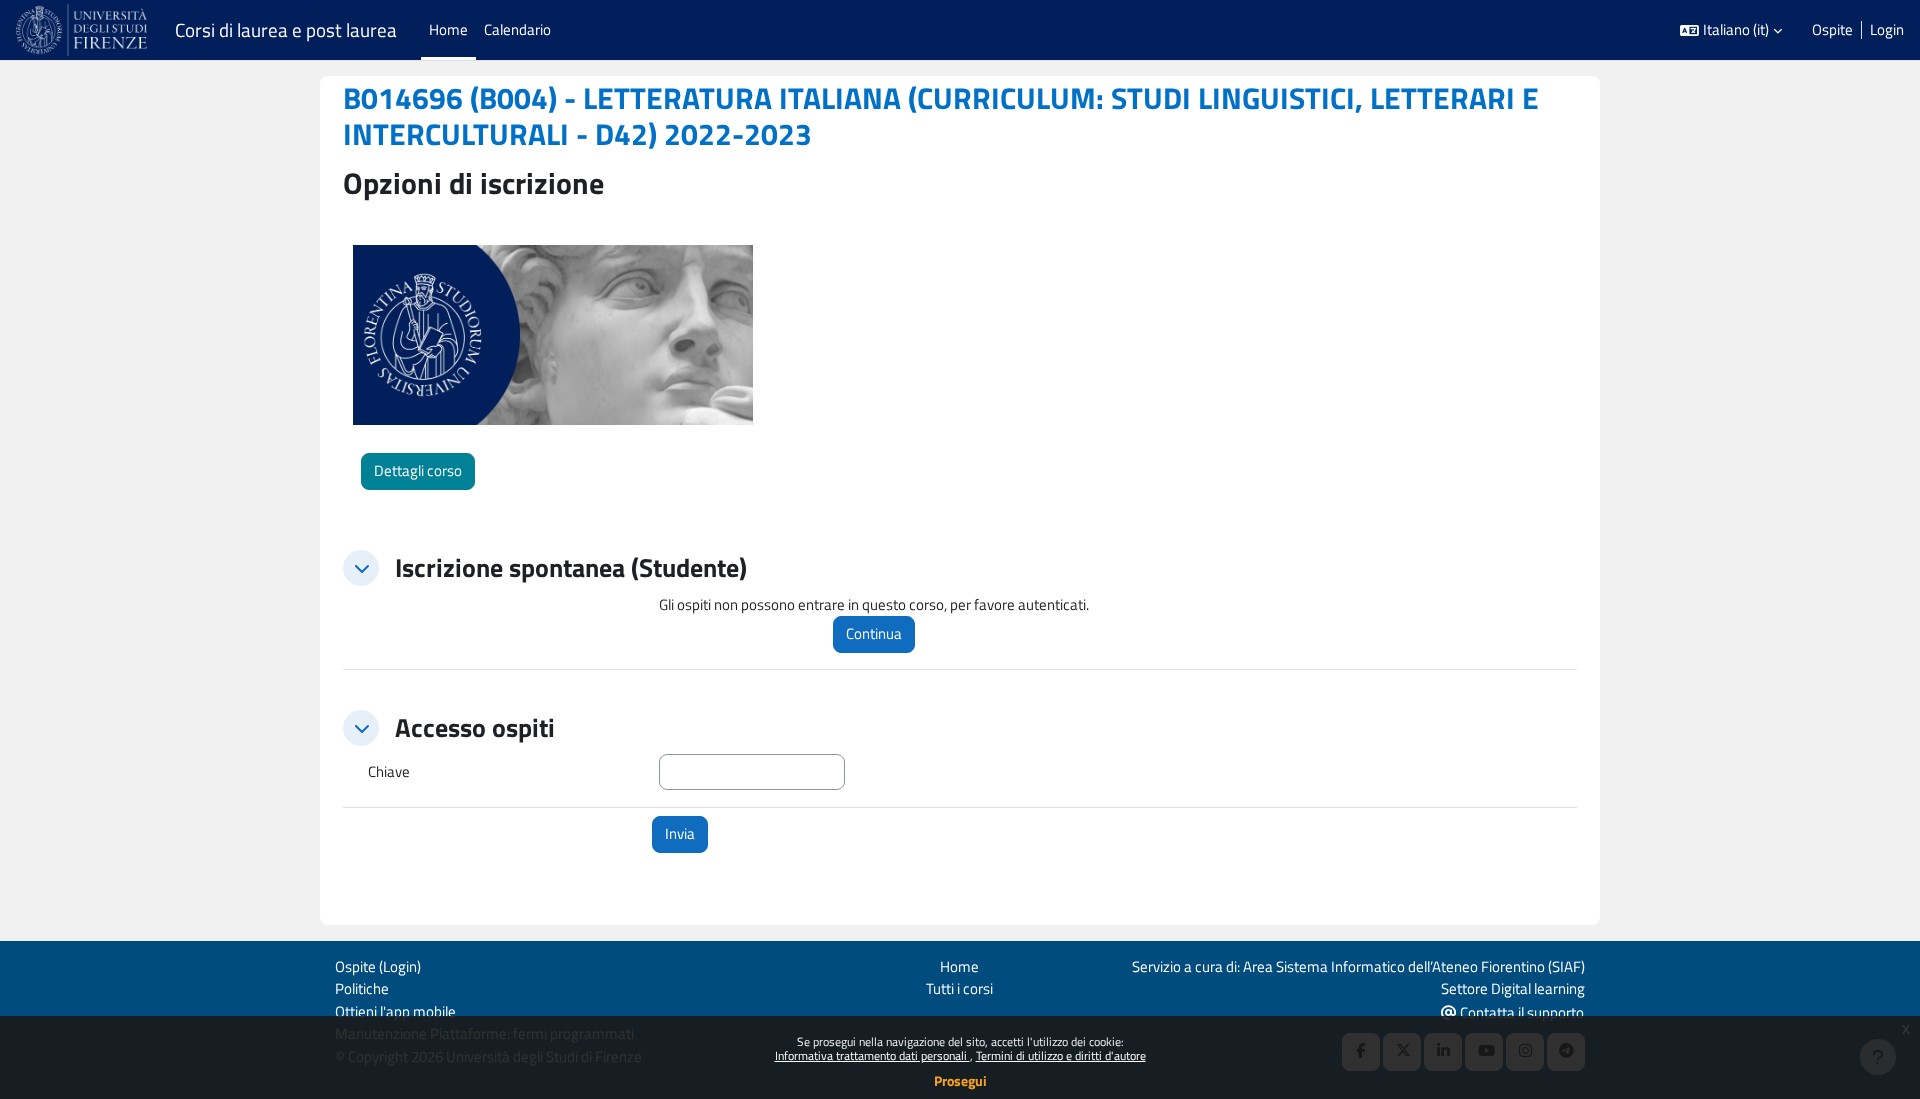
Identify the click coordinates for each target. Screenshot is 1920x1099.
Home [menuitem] (448, 29)
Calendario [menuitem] (517, 29)
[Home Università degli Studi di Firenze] (83, 30)
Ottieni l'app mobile (395, 1011)
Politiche (362, 988)
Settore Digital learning (1513, 988)
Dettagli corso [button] (418, 470)
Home (959, 966)
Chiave (389, 772)
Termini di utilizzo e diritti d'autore (1061, 1055)
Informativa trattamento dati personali (872, 1055)
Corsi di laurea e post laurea (286, 30)
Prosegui (960, 1080)
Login (1887, 30)
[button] (1731, 30)
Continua (874, 633)
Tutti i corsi (959, 988)
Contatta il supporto (1520, 1012)
